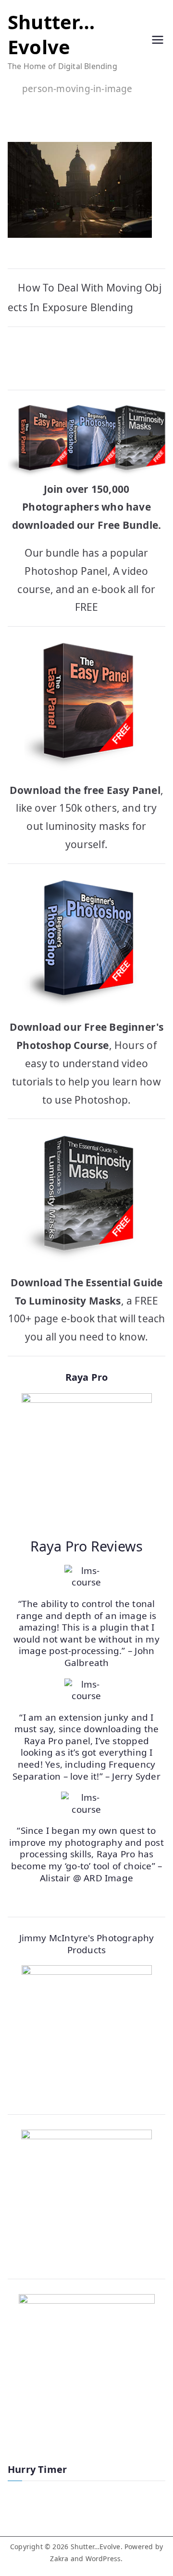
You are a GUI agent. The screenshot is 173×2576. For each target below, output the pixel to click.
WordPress (103, 2559)
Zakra (59, 2559)
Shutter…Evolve (51, 34)
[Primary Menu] (158, 41)
